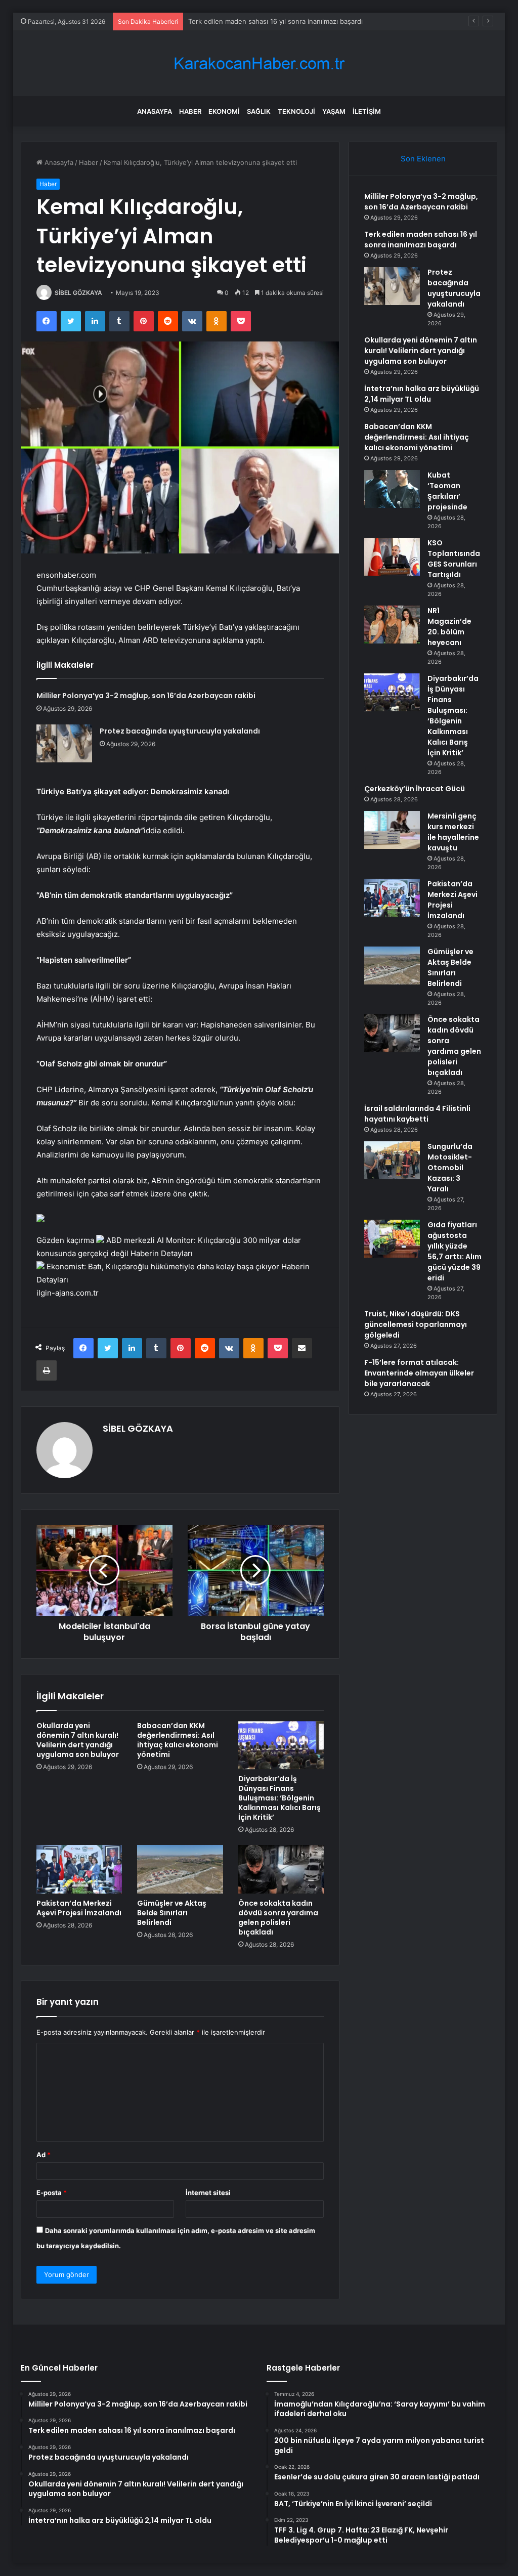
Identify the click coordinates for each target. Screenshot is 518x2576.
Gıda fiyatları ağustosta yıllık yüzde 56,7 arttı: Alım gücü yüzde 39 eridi (455, 1251)
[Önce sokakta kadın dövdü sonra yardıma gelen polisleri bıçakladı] (281, 1869)
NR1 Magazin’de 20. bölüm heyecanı (449, 627)
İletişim (367, 111)
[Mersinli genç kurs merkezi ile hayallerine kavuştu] (392, 830)
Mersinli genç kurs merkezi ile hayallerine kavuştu (453, 832)
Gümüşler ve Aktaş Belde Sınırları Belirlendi (172, 1913)
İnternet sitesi (208, 2193)
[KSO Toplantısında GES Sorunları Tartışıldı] (392, 557)
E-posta (52, 2193)
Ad (44, 2155)
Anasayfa (155, 111)
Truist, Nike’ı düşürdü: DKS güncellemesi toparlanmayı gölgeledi (416, 1324)
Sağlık (259, 111)
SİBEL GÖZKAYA (78, 293)
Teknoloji (296, 111)
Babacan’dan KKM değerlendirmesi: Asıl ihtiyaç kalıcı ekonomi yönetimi (178, 1740)
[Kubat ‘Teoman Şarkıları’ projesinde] (392, 489)
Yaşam (334, 111)
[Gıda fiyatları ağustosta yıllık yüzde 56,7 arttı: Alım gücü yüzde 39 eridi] (392, 1239)
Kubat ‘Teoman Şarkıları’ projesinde (447, 491)
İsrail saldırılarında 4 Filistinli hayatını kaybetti (417, 1114)
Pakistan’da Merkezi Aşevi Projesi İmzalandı (79, 1908)
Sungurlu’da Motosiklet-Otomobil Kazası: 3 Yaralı (450, 1168)
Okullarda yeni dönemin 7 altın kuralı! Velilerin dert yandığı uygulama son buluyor (78, 1740)
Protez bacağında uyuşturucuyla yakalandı (254, 21)
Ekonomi (224, 111)
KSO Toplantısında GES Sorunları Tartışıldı (454, 559)
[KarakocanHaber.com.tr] (259, 63)
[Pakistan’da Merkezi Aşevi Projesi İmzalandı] (79, 1869)
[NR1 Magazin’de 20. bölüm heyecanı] (392, 625)
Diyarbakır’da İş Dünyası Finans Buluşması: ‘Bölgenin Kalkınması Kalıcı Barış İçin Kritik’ (279, 1798)
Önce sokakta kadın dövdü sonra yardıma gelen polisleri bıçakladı (278, 1918)
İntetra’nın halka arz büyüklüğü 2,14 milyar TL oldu (422, 394)
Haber (190, 111)
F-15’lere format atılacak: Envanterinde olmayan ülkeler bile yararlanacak (419, 1373)
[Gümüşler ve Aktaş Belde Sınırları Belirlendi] (180, 1869)
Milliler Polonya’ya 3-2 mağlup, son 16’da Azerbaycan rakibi (146, 696)
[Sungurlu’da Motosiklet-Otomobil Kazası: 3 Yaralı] (392, 1160)
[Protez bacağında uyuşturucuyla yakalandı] (64, 743)
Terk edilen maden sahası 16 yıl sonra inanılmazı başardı (421, 240)
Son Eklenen (423, 159)
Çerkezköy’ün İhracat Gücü (415, 789)
